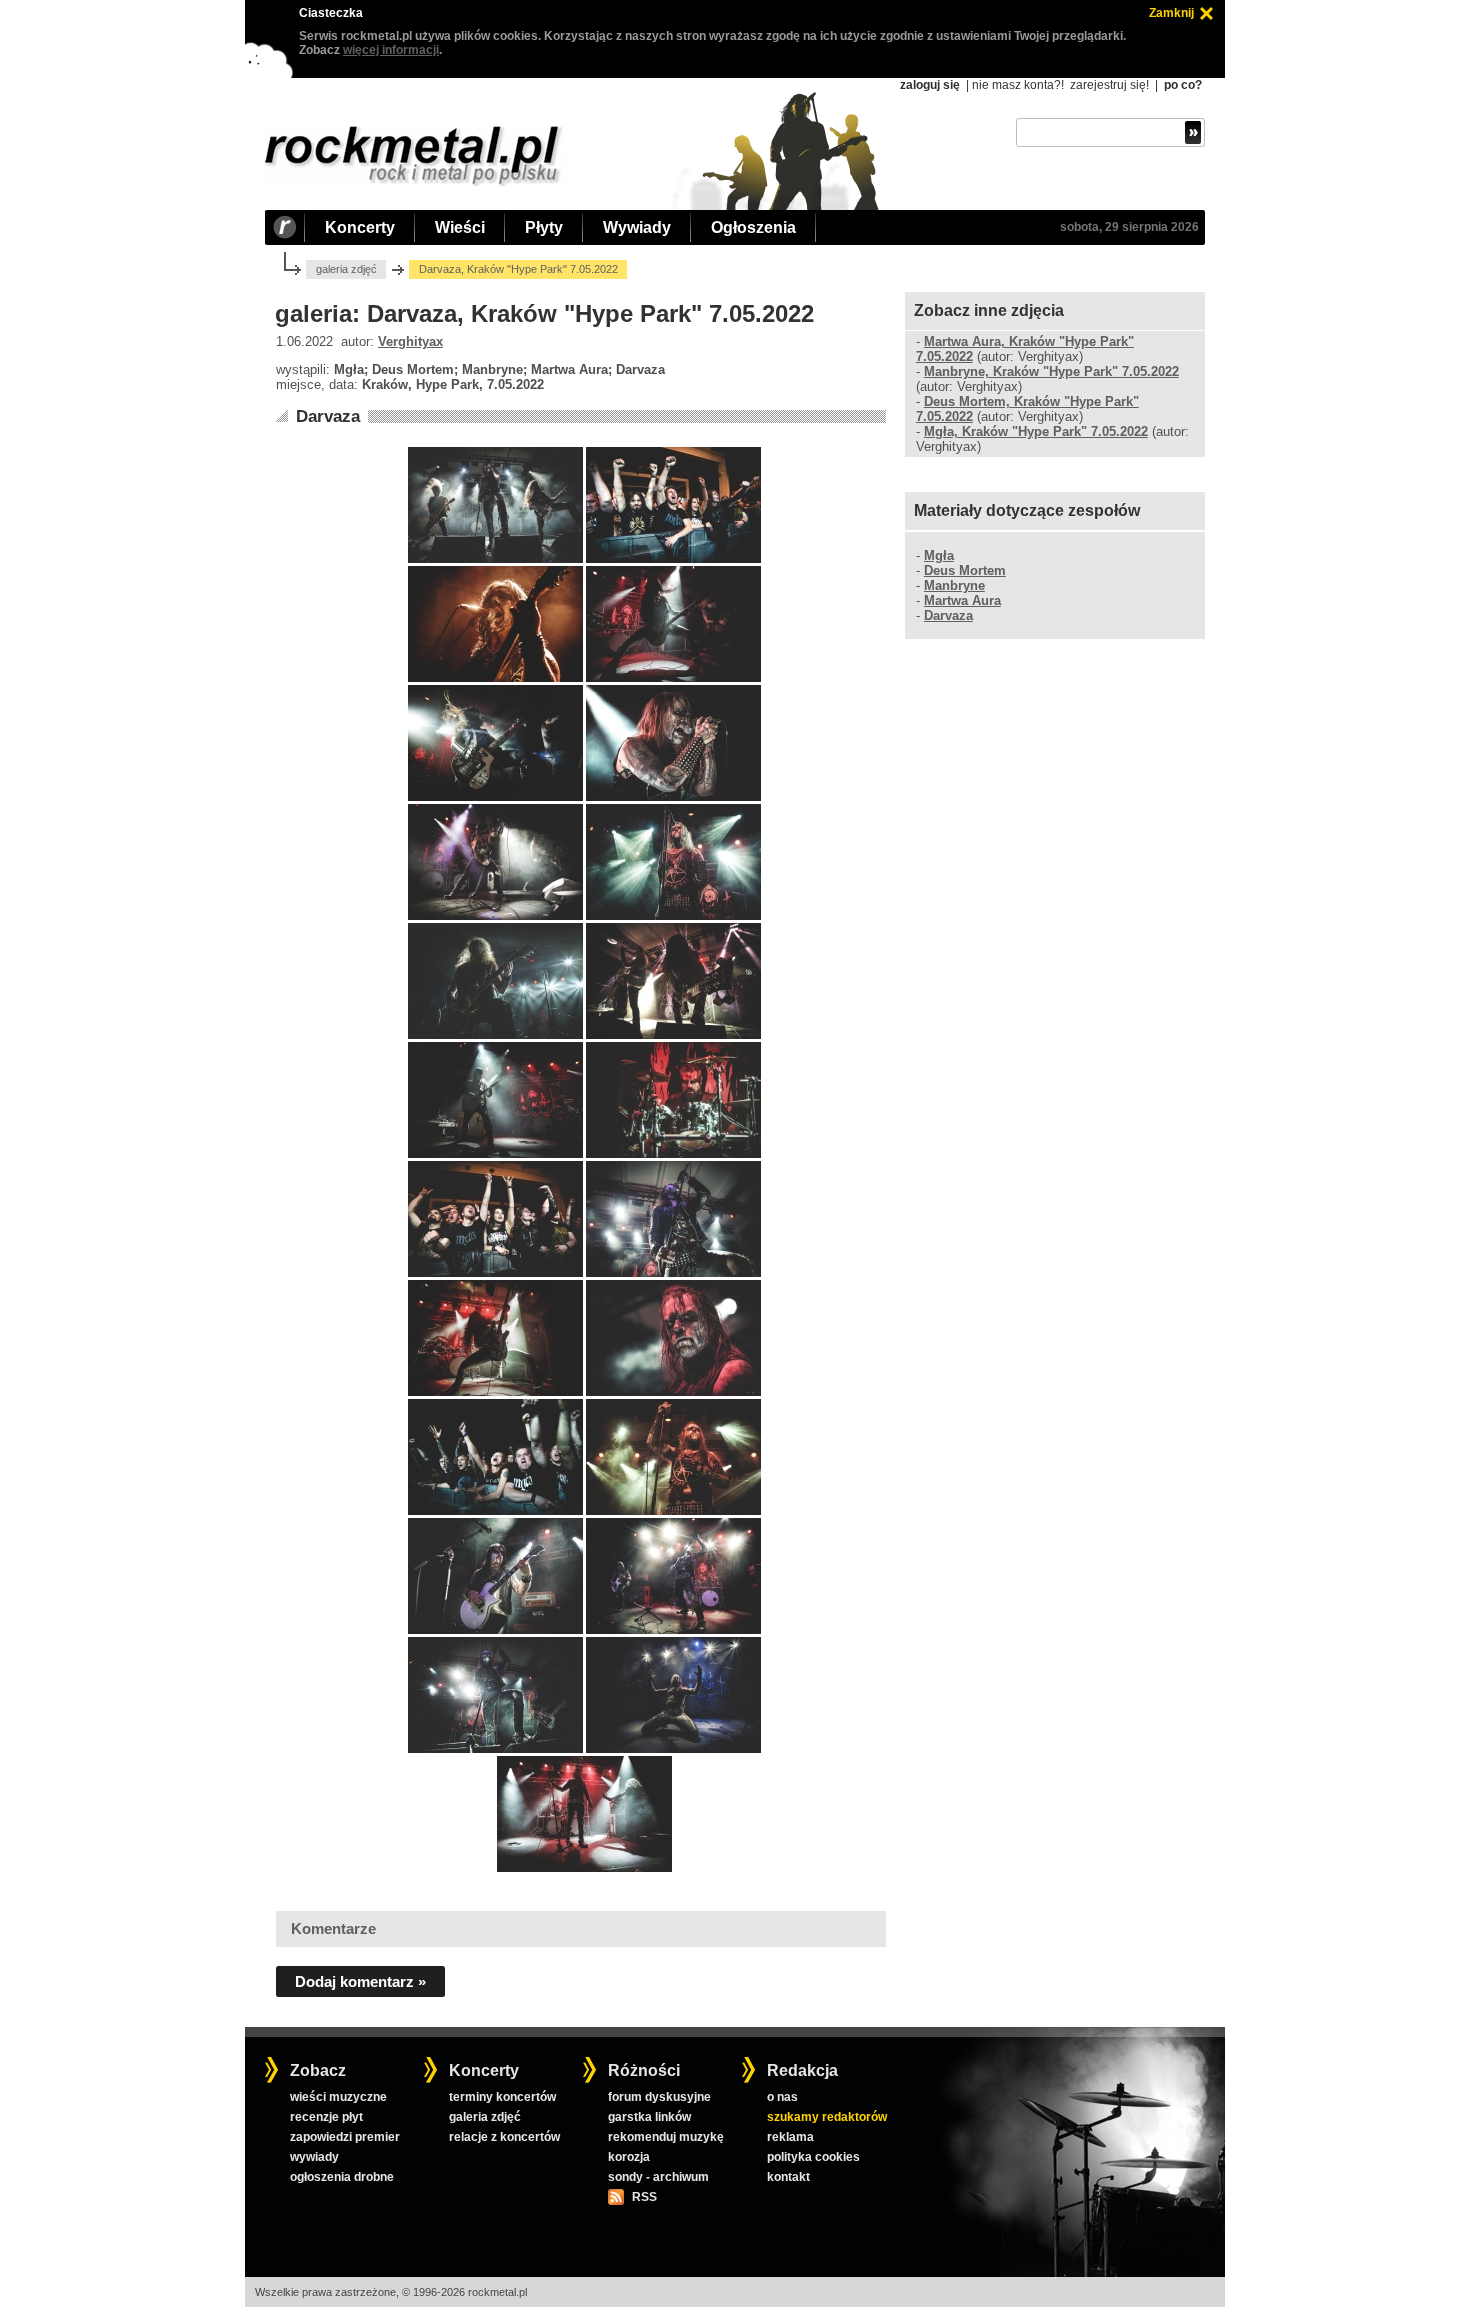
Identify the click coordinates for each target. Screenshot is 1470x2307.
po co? (1183, 85)
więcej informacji (391, 50)
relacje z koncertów (504, 2137)
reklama (790, 2137)
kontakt (788, 2177)
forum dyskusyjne (659, 2097)
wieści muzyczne (338, 2097)
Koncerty (360, 227)
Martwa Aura (962, 600)
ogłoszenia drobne (342, 2177)
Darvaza (328, 416)
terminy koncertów (502, 2097)
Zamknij (1171, 13)
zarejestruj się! (1109, 85)
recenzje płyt (326, 2117)
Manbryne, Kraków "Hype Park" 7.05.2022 (1051, 371)
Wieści (460, 227)
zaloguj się (930, 85)
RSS (644, 2197)
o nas (782, 2097)
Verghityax (410, 341)
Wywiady (637, 227)
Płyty (544, 227)
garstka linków (649, 2117)
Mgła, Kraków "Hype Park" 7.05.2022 (1036, 431)
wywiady (314, 2157)
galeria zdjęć (346, 269)
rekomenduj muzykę (666, 2137)
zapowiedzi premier (345, 2137)
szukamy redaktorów (827, 2117)
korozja (629, 2157)
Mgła (939, 555)
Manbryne (954, 585)
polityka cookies (813, 2157)
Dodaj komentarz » (360, 1981)
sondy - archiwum (658, 2177)
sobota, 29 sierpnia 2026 (1129, 227)
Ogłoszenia (753, 227)
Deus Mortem (965, 570)
